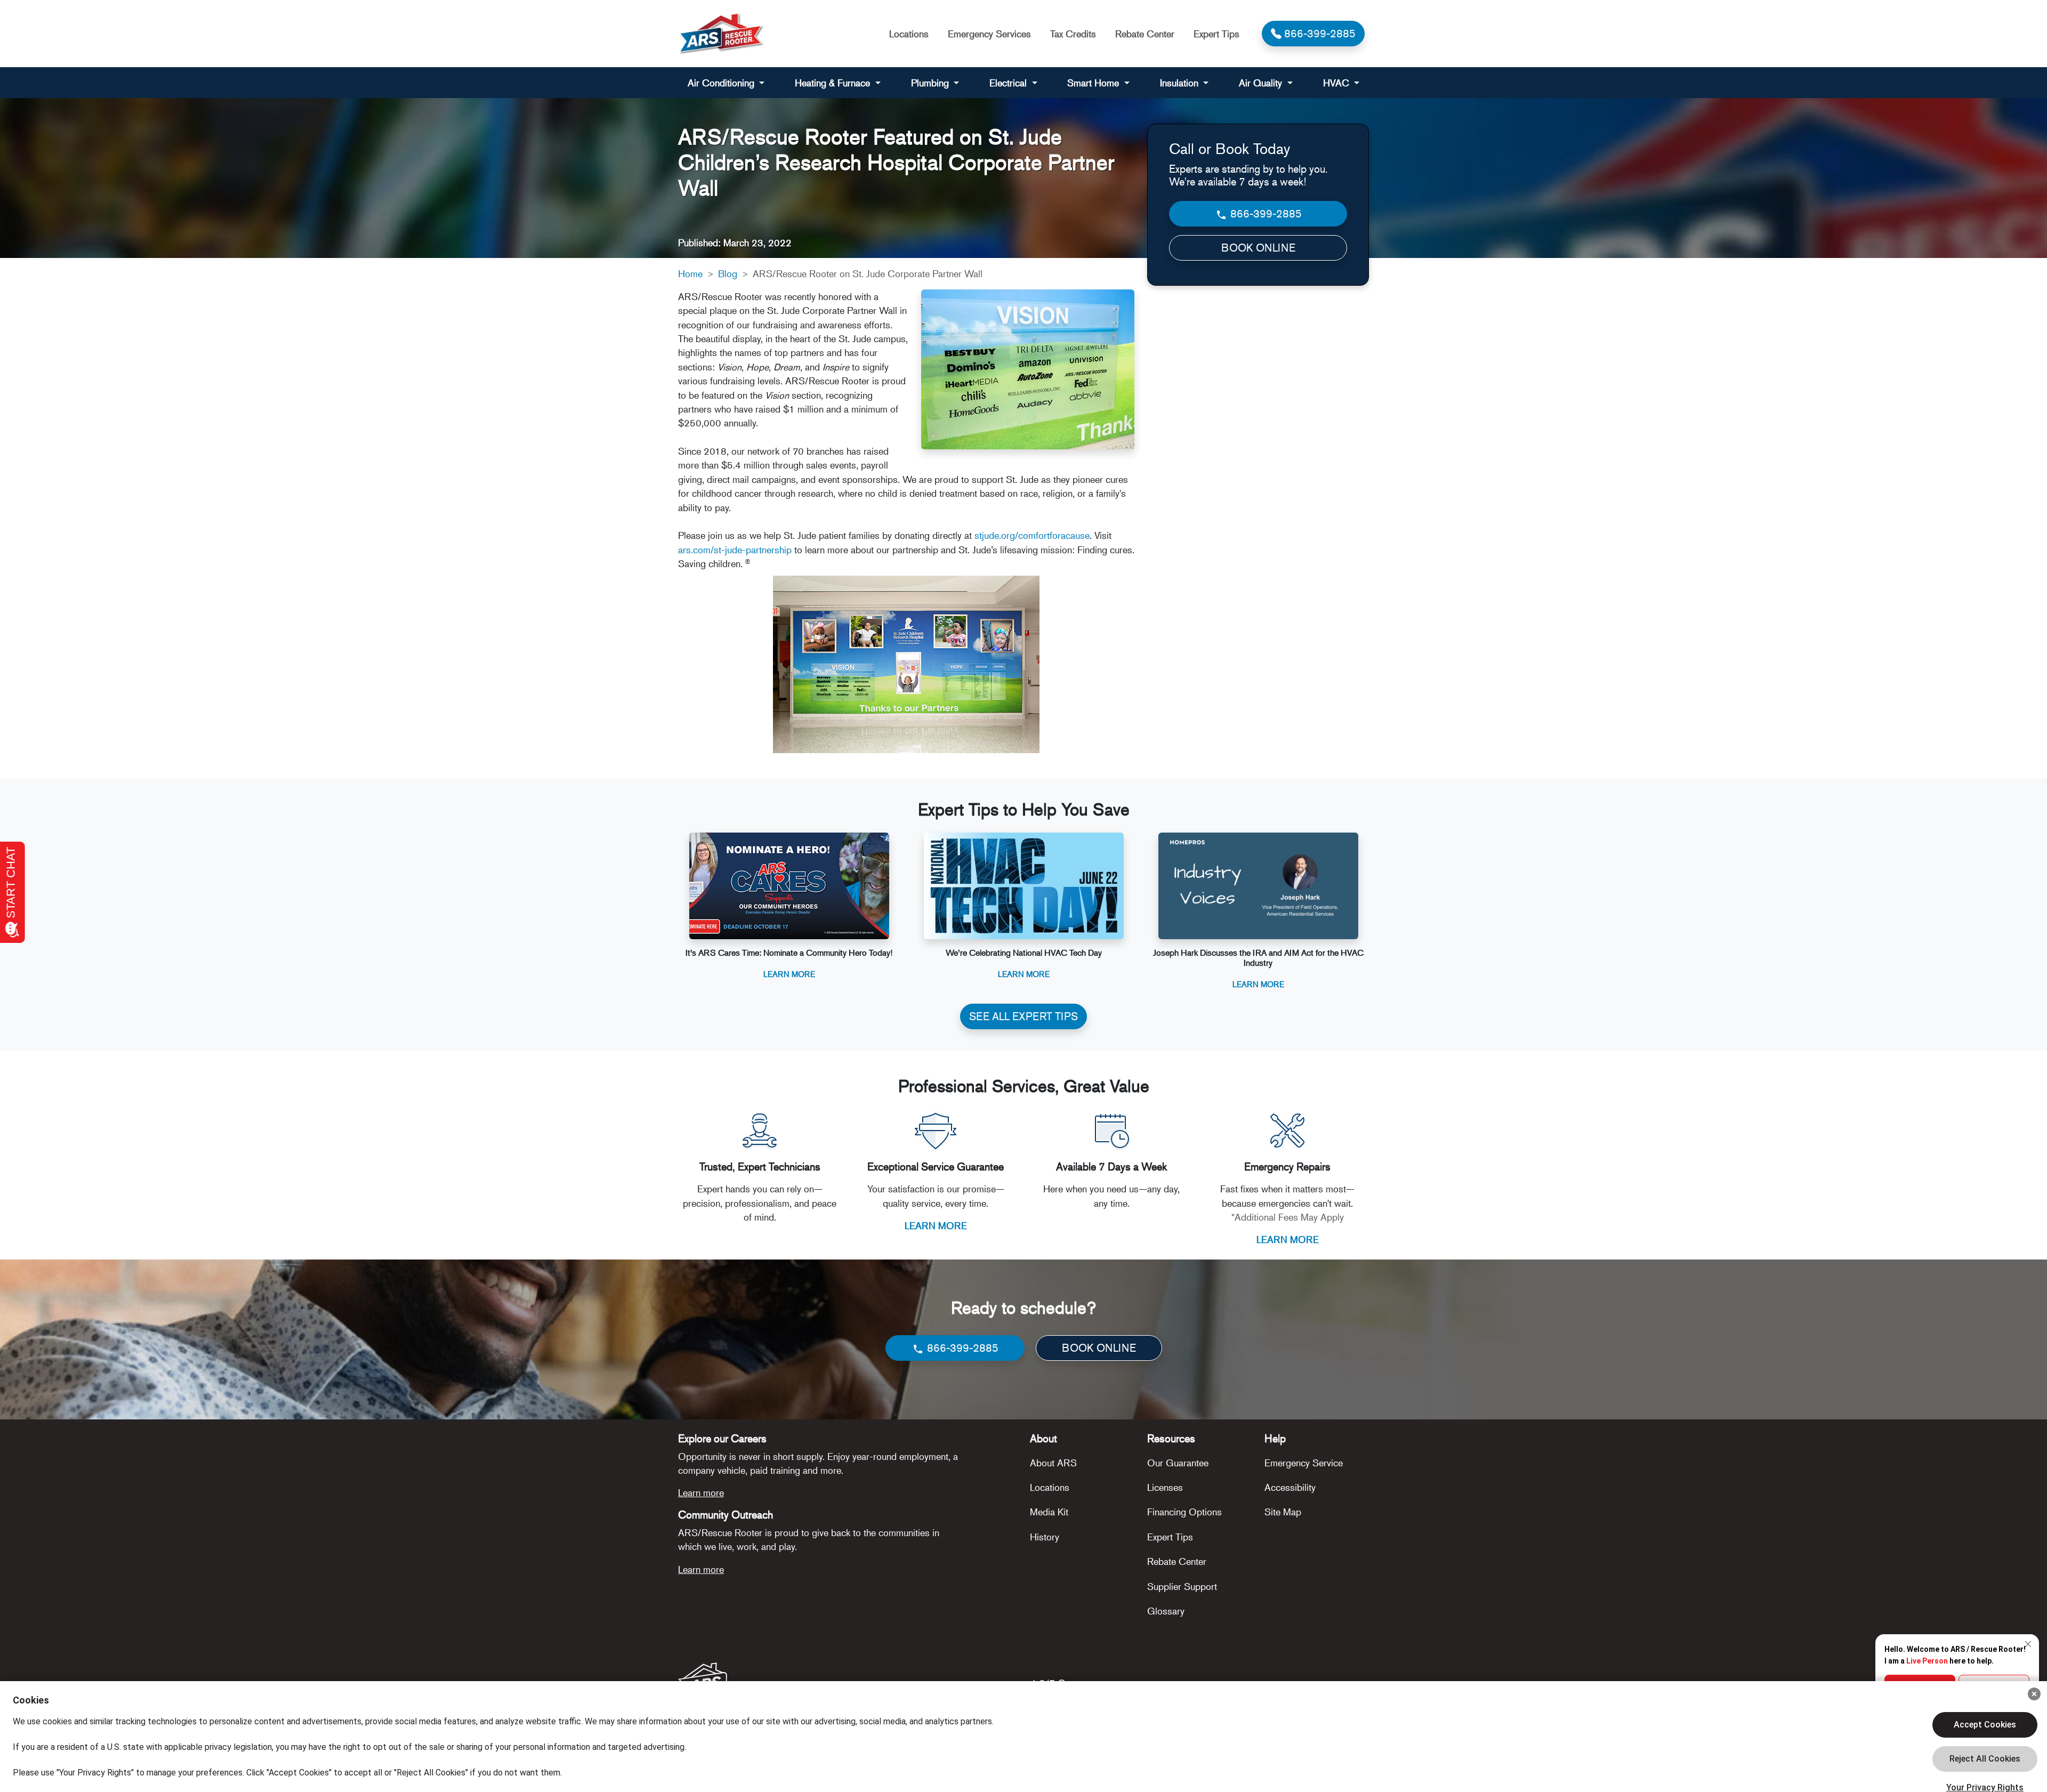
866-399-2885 (1265, 213)
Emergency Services (989, 34)
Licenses (1165, 1487)
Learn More (789, 974)
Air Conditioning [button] (722, 83)
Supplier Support (1182, 1586)
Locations (909, 34)
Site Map (1283, 1512)
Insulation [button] (1180, 83)
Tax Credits (1073, 34)
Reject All (1985, 1759)
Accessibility (1290, 1487)
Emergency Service (1304, 1463)
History (1045, 1537)
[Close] (2034, 1694)
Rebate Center (1145, 34)
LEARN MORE (936, 1225)
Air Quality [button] (1262, 83)
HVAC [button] (1337, 83)
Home (690, 273)
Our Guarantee (1178, 1463)
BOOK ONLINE (1258, 248)
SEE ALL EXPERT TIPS (1023, 1016)
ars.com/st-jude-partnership (735, 550)
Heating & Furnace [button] (834, 83)
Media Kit (1049, 1512)
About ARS (1053, 1463)
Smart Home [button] (1094, 83)
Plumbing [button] (931, 83)
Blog (728, 273)
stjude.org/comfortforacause (1032, 535)
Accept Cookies (1985, 1725)
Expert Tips (1216, 34)
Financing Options (1184, 1512)
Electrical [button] (1009, 83)
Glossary (1166, 1611)
